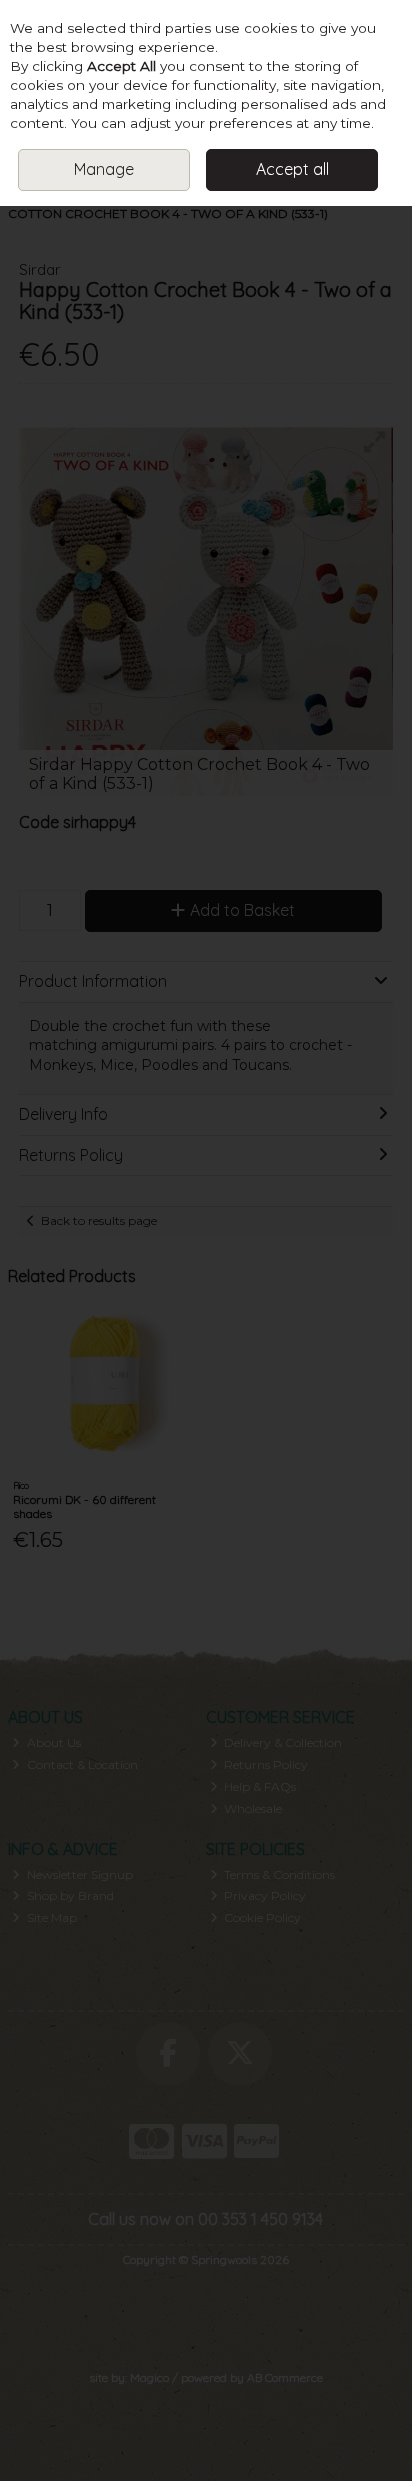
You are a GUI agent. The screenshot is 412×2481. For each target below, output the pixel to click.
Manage (104, 169)
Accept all (292, 169)
